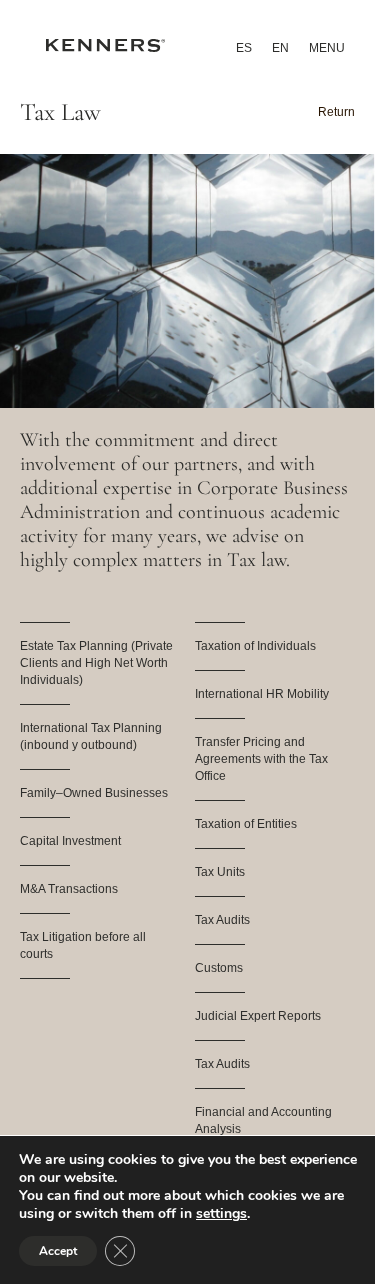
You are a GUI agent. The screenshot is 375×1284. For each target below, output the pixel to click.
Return (336, 112)
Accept (58, 1251)
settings (221, 1214)
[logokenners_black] (105, 49)
